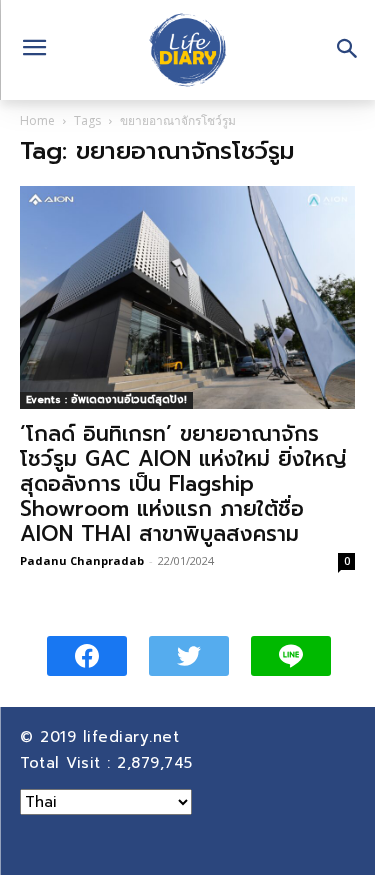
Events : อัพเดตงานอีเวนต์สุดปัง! (106, 399)
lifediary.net (134, 737)
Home (37, 120)
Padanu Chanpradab (82, 560)
